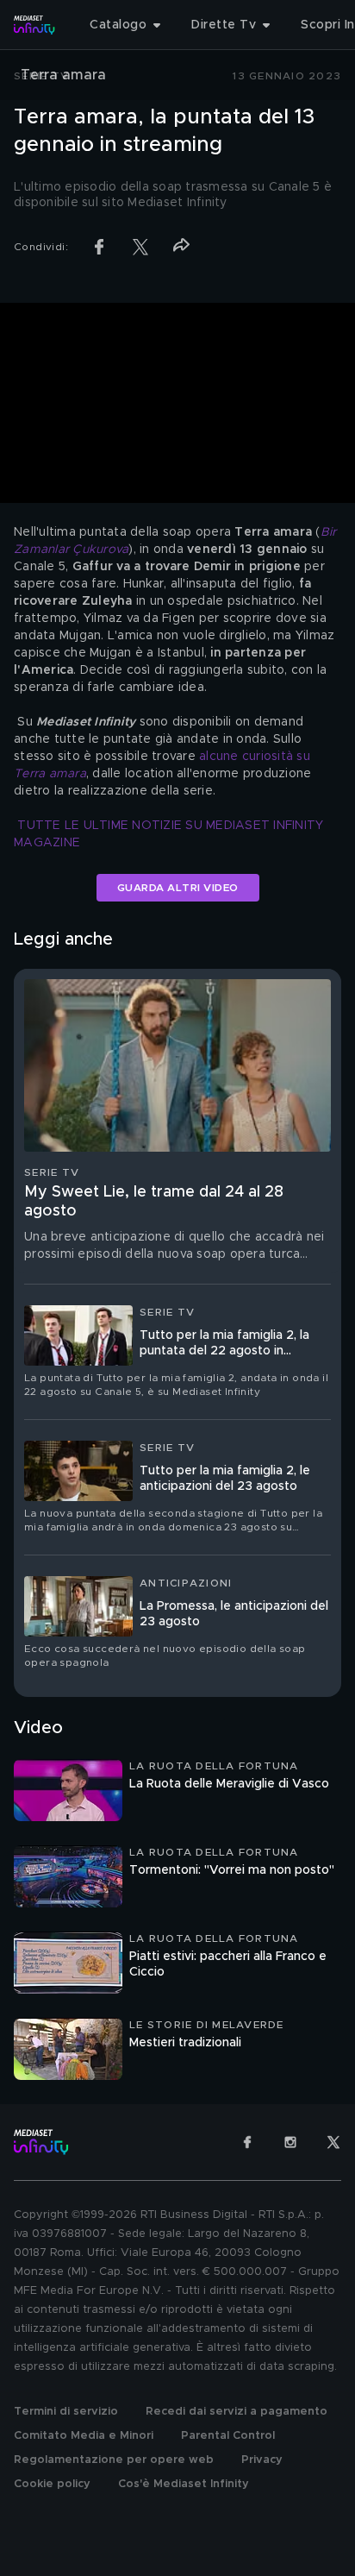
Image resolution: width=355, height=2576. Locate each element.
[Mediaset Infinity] (34, 25)
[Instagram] (290, 2142)
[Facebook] (247, 2142)
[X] (333, 2142)
